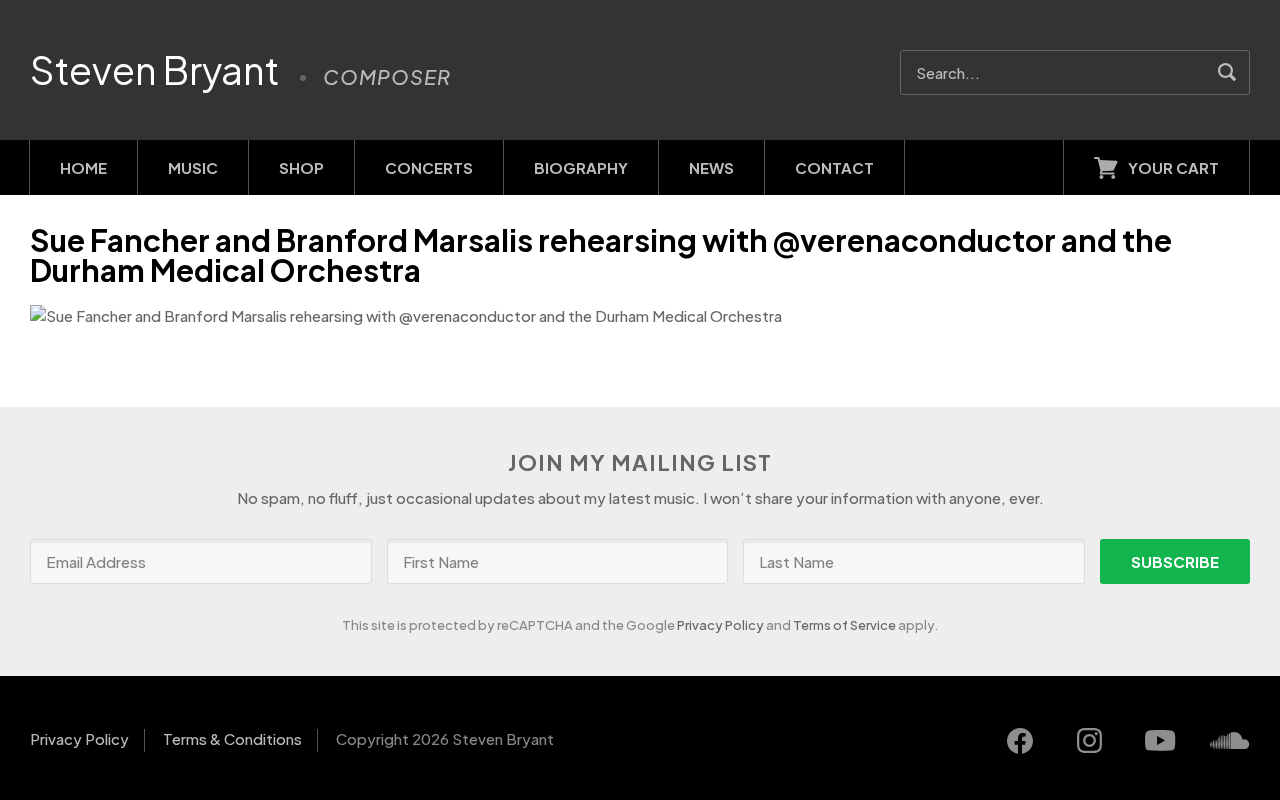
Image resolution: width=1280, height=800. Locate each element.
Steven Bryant (155, 70)
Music (193, 167)
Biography (581, 167)
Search (1227, 72)
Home (83, 167)
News (711, 167)
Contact (834, 167)
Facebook (1020, 741)
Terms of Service (844, 625)
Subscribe (1175, 561)
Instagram (1090, 741)
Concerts (429, 167)
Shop (301, 167)
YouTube (1160, 741)
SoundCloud (1230, 741)
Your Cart (1173, 167)
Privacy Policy (720, 625)
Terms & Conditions (232, 738)
